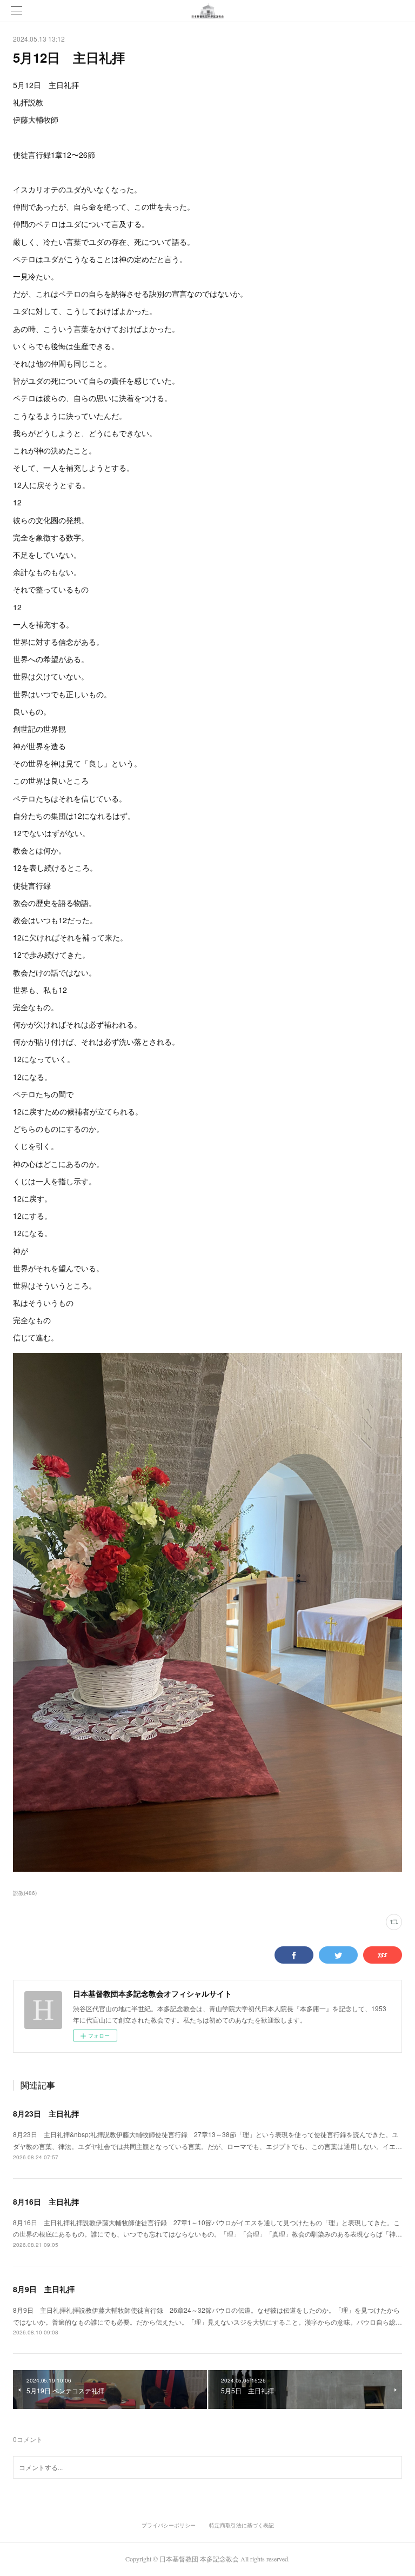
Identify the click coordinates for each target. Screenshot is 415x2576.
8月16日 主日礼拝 (46, 2201)
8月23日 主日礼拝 (46, 2113)
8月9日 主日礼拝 (44, 2289)
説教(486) (25, 1893)
